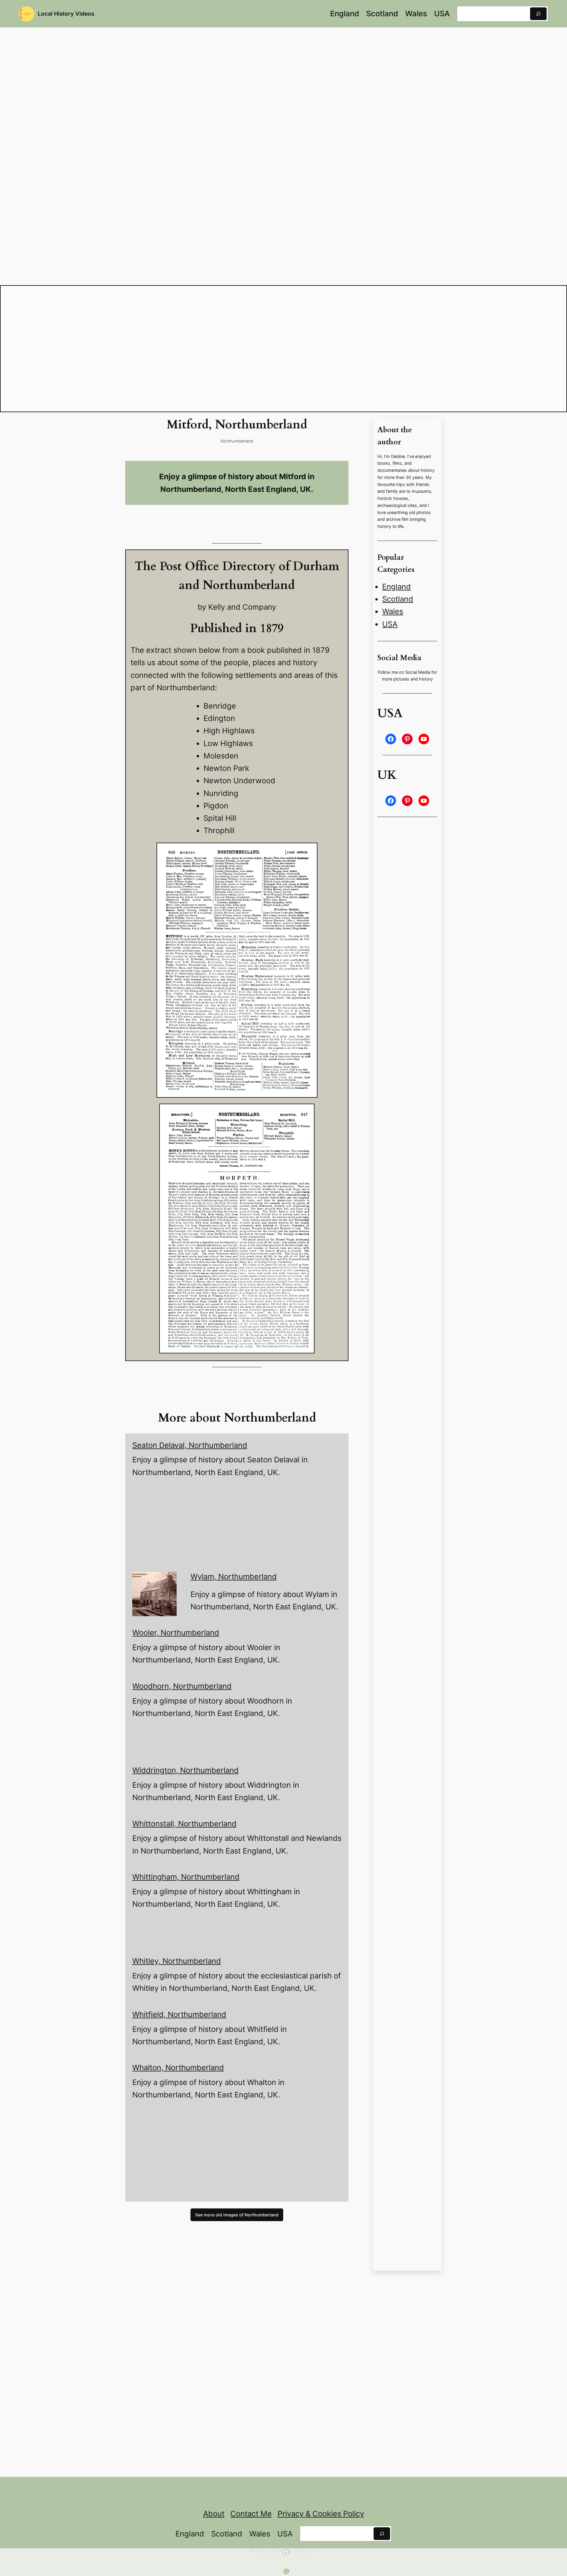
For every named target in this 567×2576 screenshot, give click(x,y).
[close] (286, 2552)
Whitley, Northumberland (177, 1961)
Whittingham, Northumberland (186, 1877)
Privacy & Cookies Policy (321, 2514)
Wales (393, 611)
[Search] (538, 14)
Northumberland (237, 441)
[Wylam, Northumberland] (154, 1596)
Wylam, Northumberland (234, 1576)
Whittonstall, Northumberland (184, 1824)
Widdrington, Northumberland (185, 1770)
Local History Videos (66, 14)
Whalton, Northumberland (178, 2067)
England (396, 587)
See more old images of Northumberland (237, 2215)
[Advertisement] (240, 2153)
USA (390, 624)
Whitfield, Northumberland (179, 2014)
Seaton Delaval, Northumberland (190, 1445)
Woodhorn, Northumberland (182, 1686)
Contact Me (251, 2514)
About (214, 2514)
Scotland (398, 599)
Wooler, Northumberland (176, 1633)
